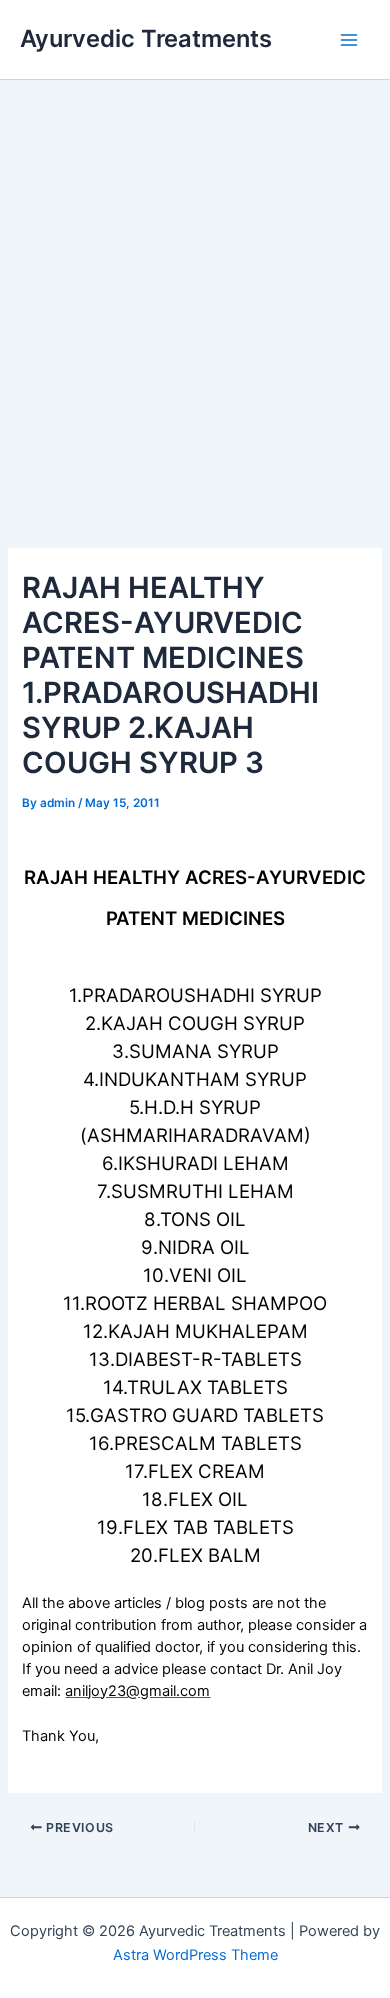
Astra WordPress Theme (195, 1955)
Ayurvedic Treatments (146, 38)
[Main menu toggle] (349, 40)
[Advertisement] (195, 285)
